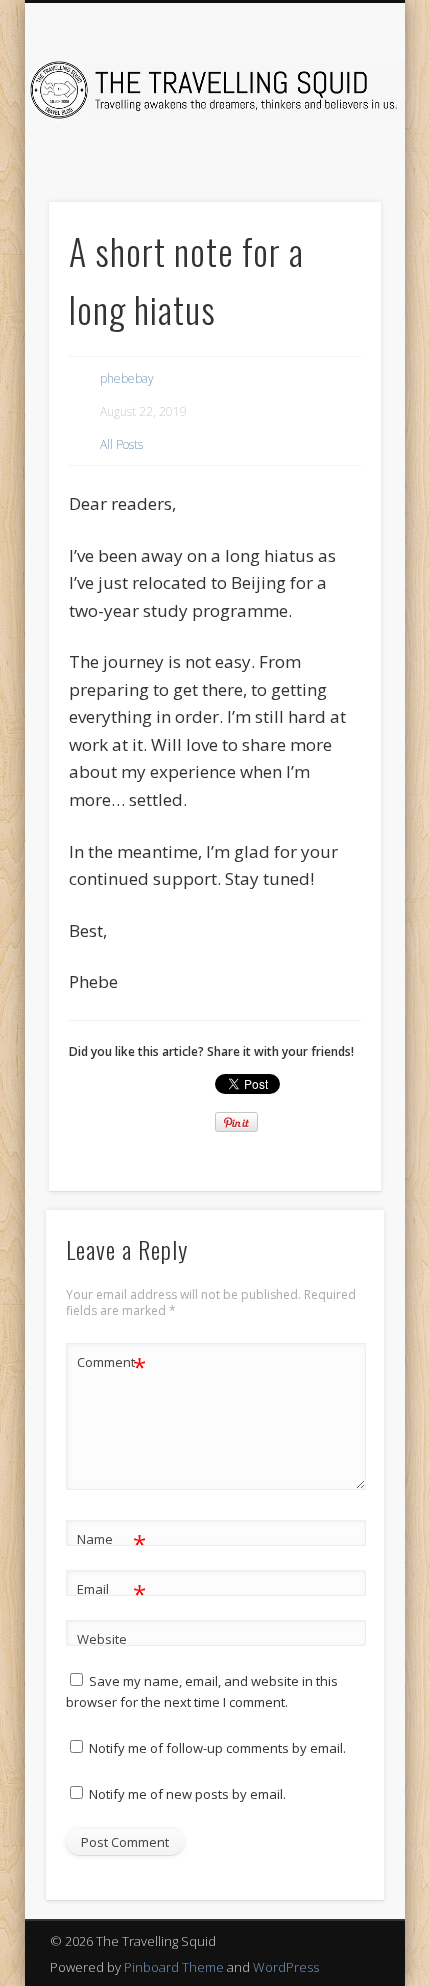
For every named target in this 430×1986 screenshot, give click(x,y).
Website (102, 1639)
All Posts (121, 444)
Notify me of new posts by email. (187, 1794)
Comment (111, 1365)
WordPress (286, 1967)
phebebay (127, 378)
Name (111, 1542)
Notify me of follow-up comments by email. (217, 1748)
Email (111, 1592)
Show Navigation (332, 179)
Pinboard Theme (174, 1967)
